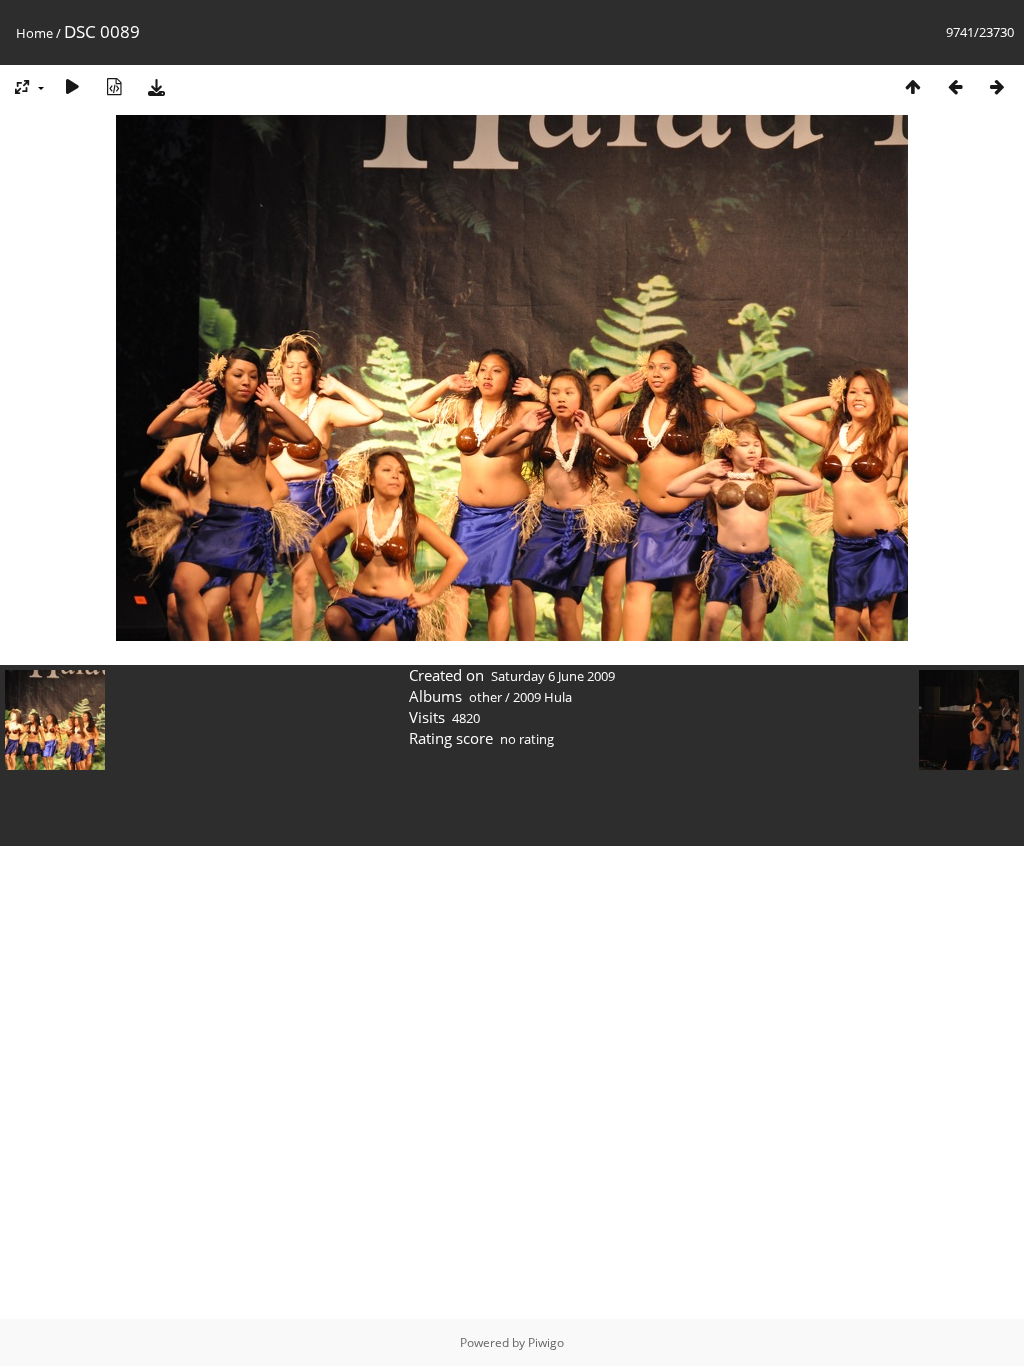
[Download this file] (156, 86)
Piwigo (546, 1342)
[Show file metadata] (114, 86)
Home (34, 33)
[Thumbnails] (913, 86)
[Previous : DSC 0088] (955, 86)
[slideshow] (72, 86)
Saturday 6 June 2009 (553, 676)
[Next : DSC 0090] (997, 86)
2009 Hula (542, 697)
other (485, 697)
